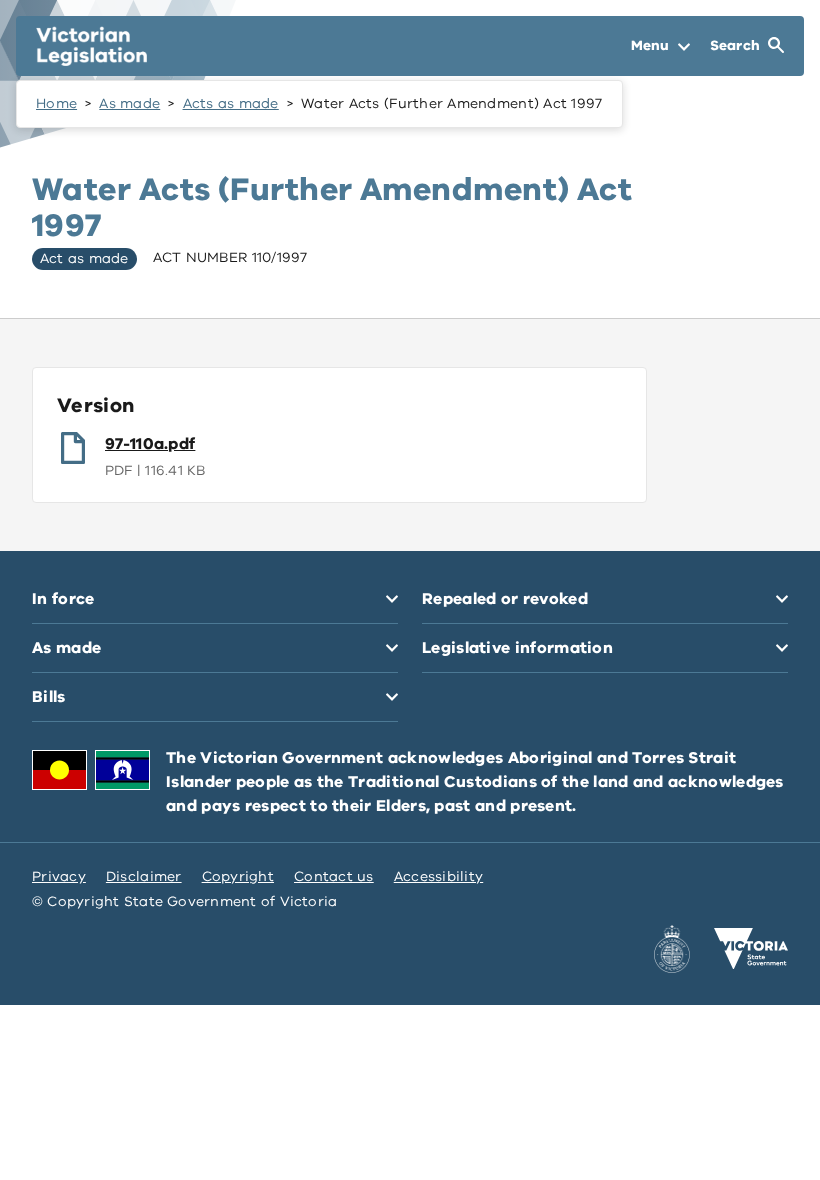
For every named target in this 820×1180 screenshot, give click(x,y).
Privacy (59, 876)
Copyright (238, 876)
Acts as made (231, 103)
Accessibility (439, 876)
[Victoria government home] (751, 949)
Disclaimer (144, 876)
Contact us (334, 876)
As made (129, 103)
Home (56, 103)
